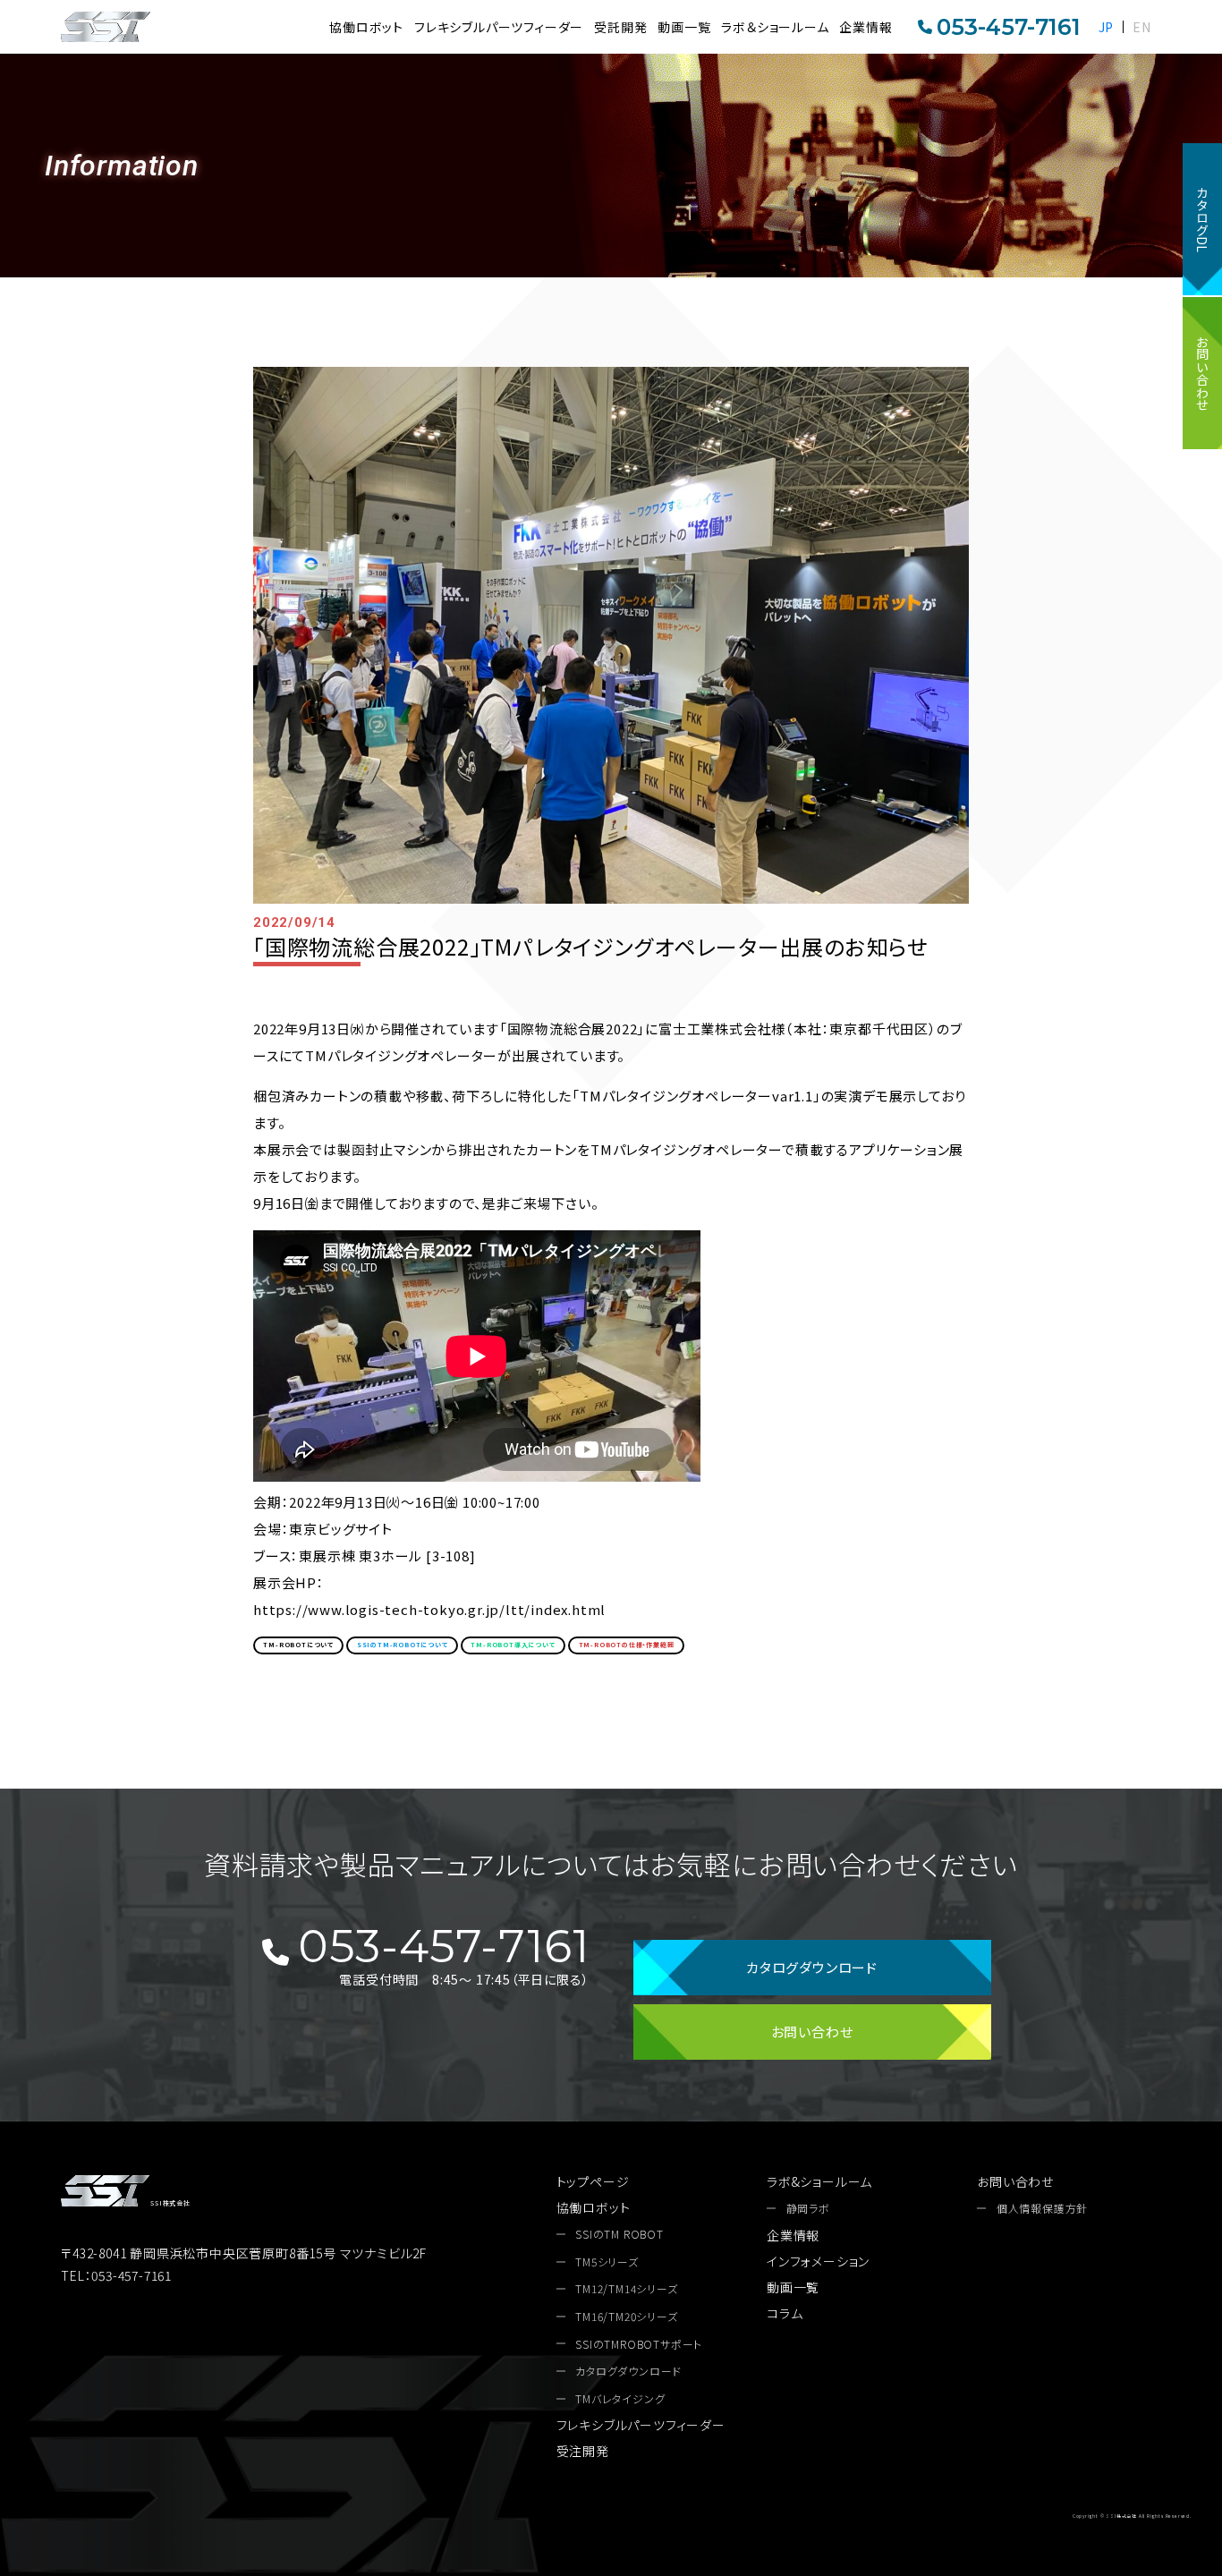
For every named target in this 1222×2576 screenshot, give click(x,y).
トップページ (593, 2181)
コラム (785, 2313)
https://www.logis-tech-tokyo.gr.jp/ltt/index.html (429, 1609)
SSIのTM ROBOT (619, 2234)
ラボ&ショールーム (819, 2181)
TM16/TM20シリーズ (626, 2317)
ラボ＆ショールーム (775, 27)
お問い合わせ (1202, 373)
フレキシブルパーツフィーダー (499, 27)
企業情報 (866, 27)
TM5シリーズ (607, 2262)
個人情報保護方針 (1042, 2208)
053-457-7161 (1009, 27)
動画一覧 (684, 27)
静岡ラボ (808, 2208)
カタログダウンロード (812, 1967)
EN (1142, 27)
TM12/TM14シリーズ (626, 2289)
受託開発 (620, 27)
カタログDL (1202, 219)
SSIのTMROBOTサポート (639, 2344)
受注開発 (583, 2451)
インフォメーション (818, 2261)
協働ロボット (366, 27)
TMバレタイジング (620, 2399)
